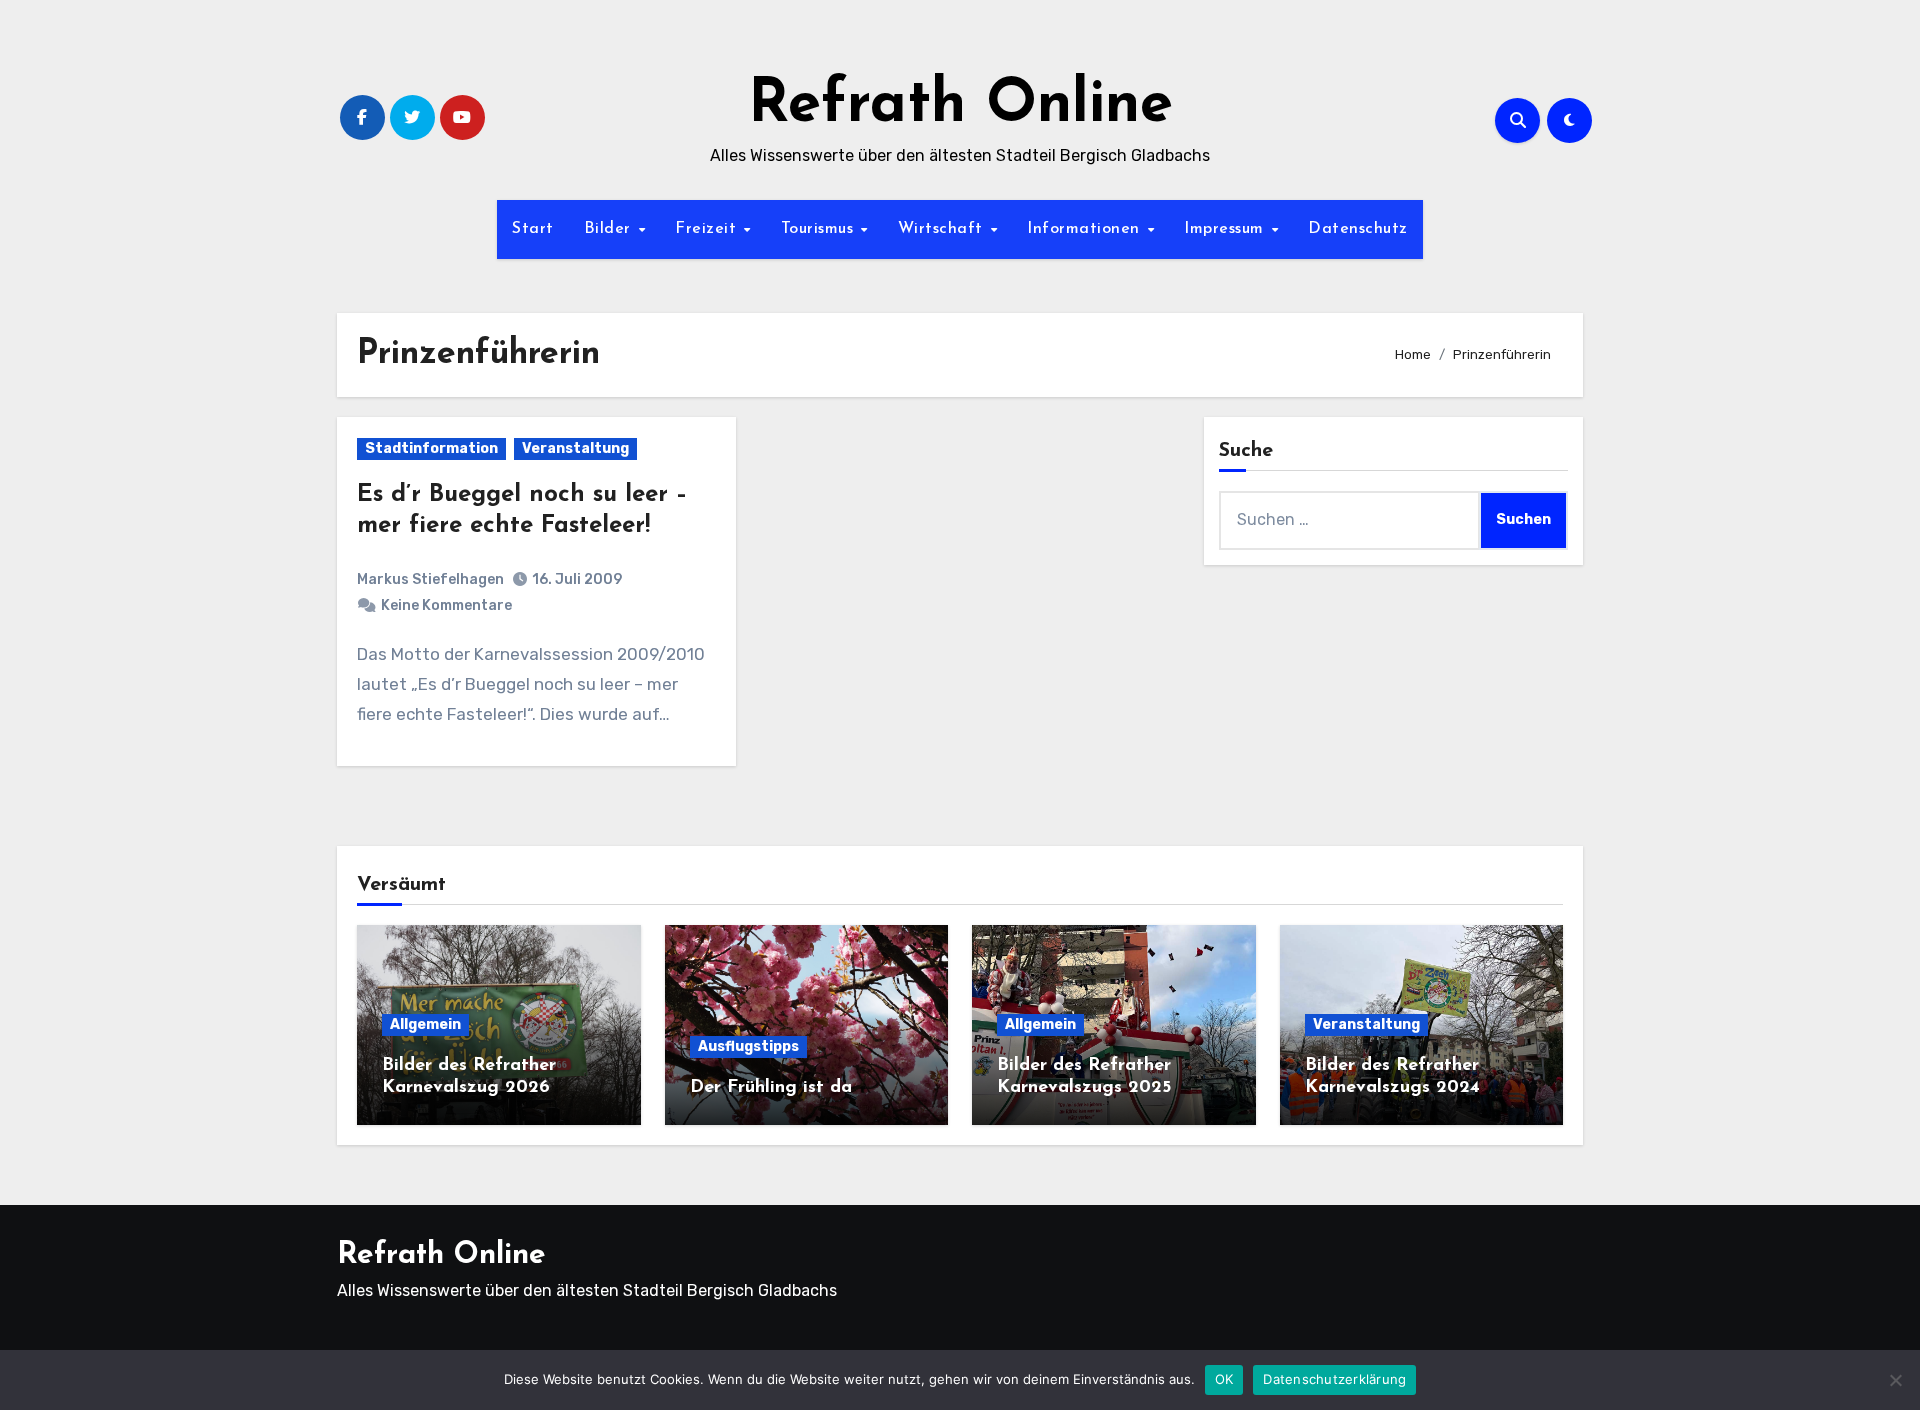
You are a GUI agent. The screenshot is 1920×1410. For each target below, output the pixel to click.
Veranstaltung (575, 448)
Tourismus (820, 229)
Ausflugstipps (748, 1046)
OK (1224, 1379)
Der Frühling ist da (771, 1088)
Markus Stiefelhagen (430, 579)
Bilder (610, 229)
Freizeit (708, 229)
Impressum (1226, 229)
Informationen (1086, 229)
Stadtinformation (431, 448)
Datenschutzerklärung (1334, 1379)
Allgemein (425, 1024)
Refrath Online (960, 106)
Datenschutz (1358, 229)
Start (533, 229)
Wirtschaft (943, 229)
